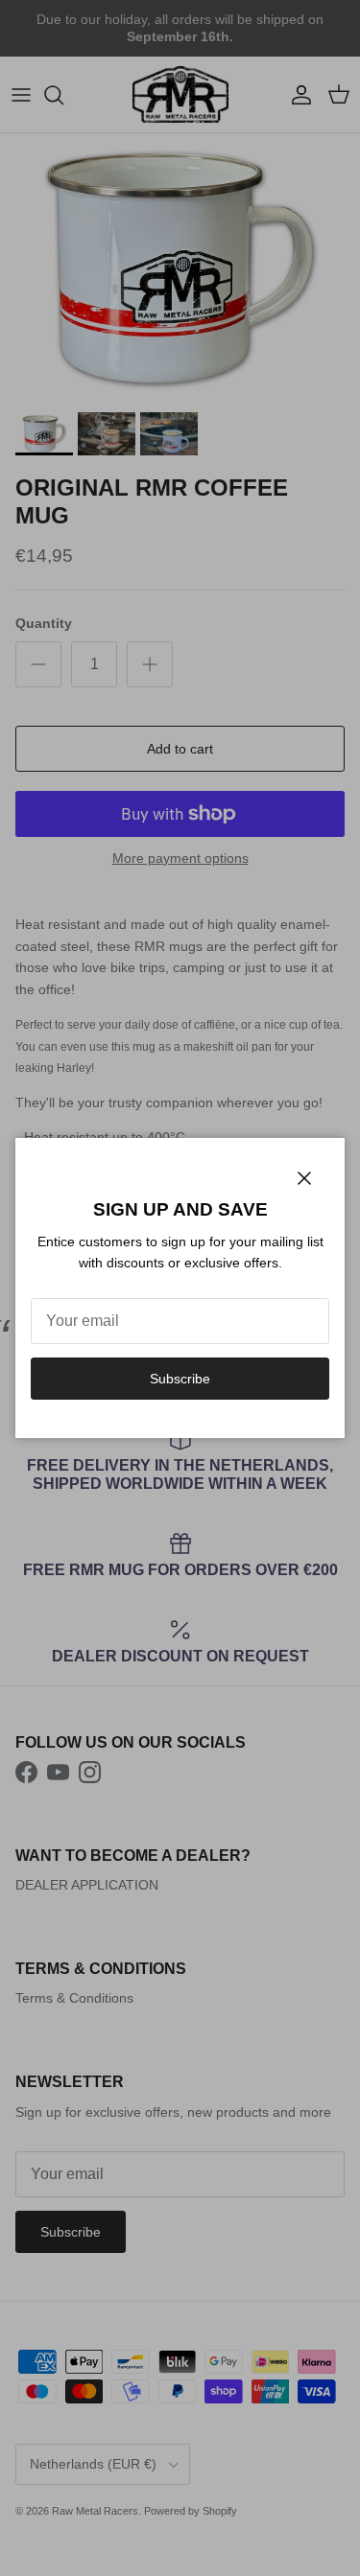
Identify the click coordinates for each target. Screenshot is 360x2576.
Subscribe (180, 1379)
